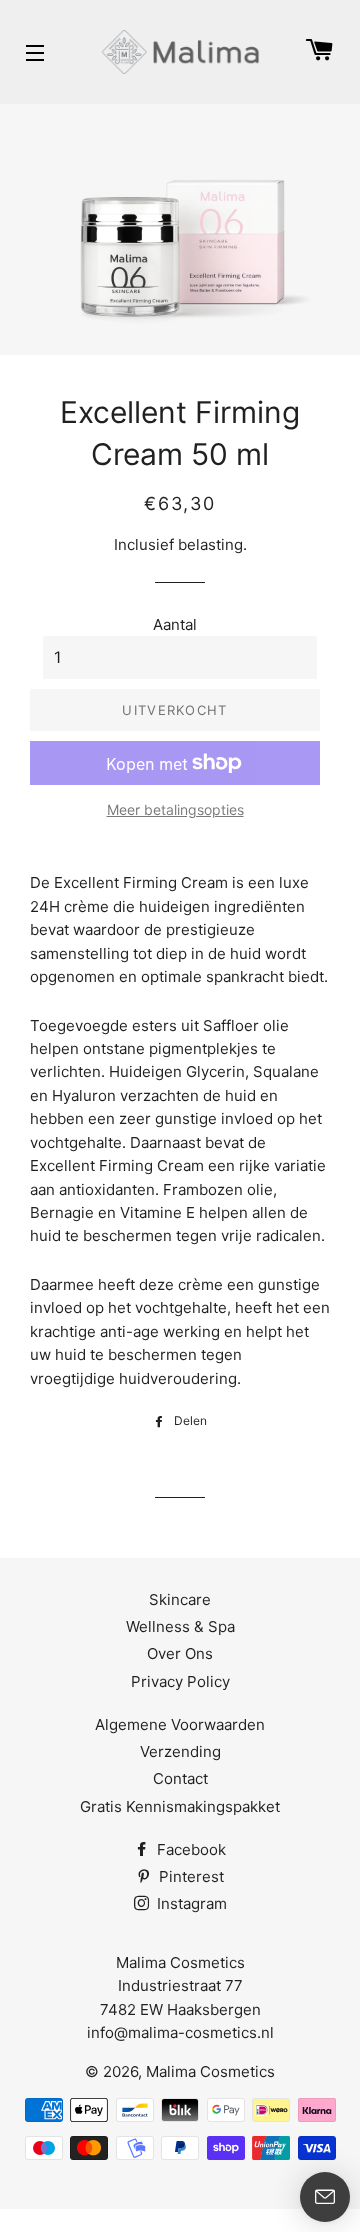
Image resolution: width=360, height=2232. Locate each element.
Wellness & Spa (180, 1626)
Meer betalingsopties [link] (175, 809)
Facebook (189, 1849)
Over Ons (180, 1653)
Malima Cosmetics (210, 2071)
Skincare (180, 1599)
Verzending (180, 1751)
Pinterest (189, 1876)
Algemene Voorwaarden (180, 1724)
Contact (180, 1778)
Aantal (175, 624)
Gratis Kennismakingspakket (180, 1806)
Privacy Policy (180, 1681)
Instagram (190, 1903)
